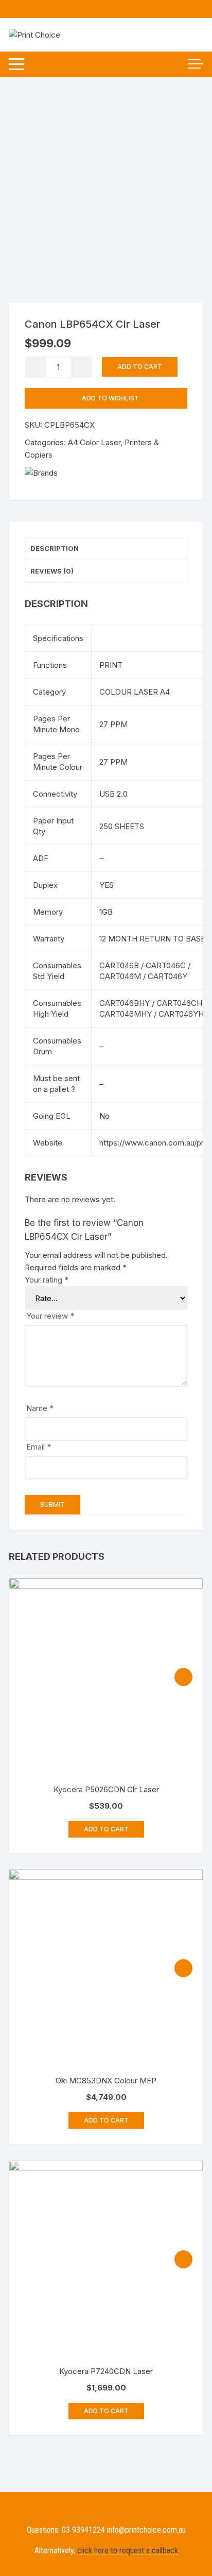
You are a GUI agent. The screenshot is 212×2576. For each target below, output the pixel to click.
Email (39, 1447)
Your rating (47, 1280)
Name (40, 1408)
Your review (50, 1316)
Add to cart (140, 367)
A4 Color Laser (94, 442)
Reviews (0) (52, 571)
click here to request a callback (128, 2550)
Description (55, 548)
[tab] (106, 549)
